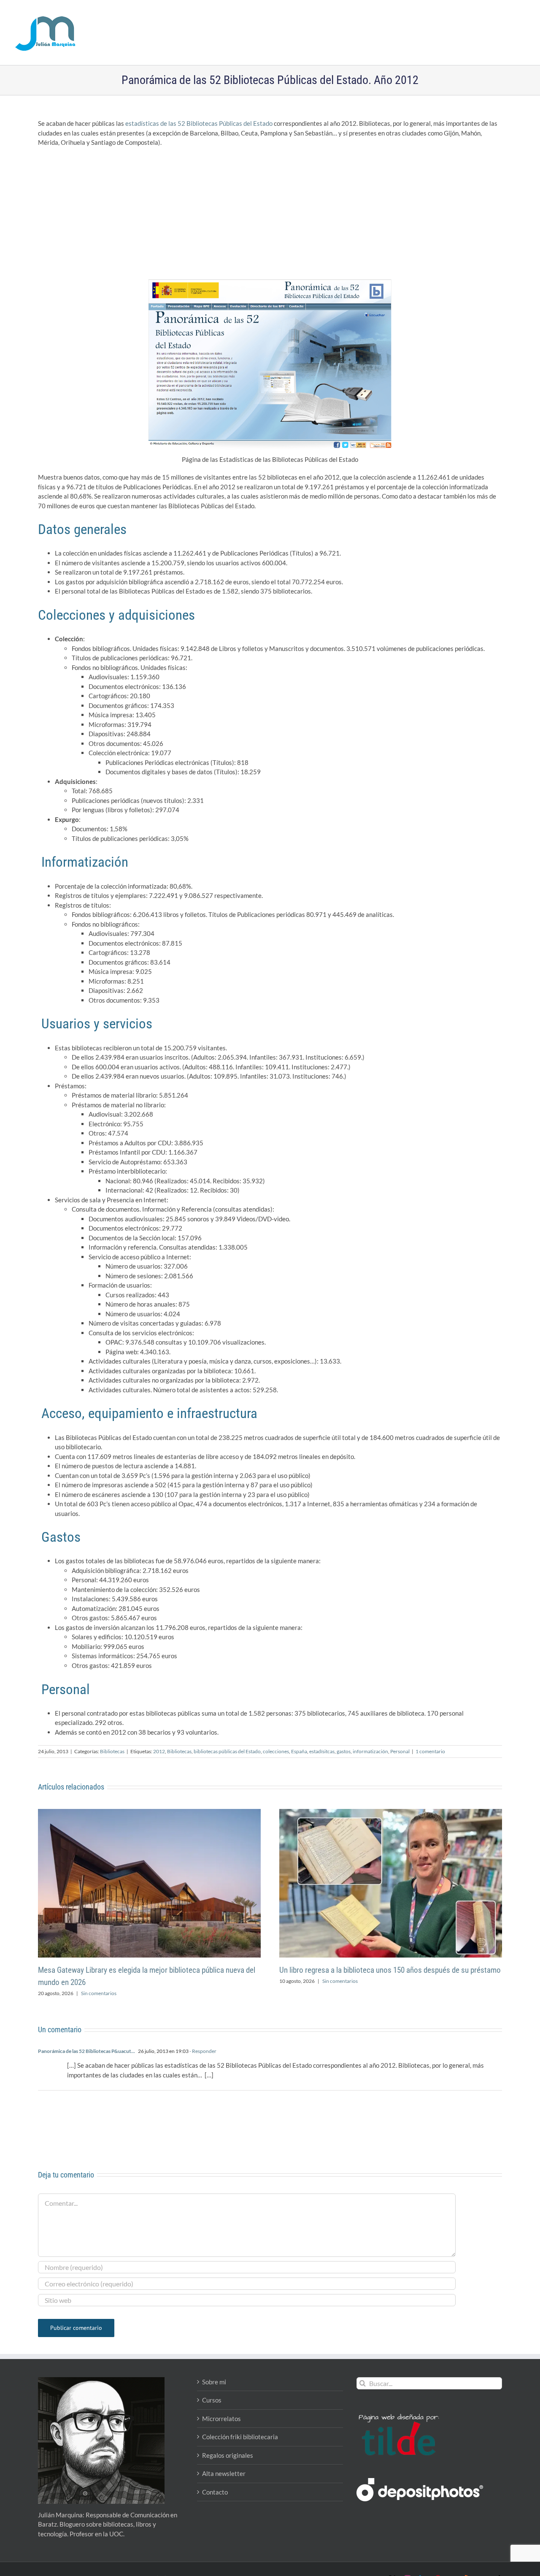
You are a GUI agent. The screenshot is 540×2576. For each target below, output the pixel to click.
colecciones (276, 1751)
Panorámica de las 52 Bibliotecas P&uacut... (86, 2051)
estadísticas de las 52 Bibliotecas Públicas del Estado (199, 123)
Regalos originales (228, 2455)
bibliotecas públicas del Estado (227, 1751)
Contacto (215, 2492)
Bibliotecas (112, 1751)
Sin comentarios (99, 1993)
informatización (370, 1751)
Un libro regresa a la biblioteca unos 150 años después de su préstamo (390, 1970)
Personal (400, 1751)
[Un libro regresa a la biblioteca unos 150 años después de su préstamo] (391, 1813)
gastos (344, 1751)
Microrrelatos (221, 2419)
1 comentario (430, 1751)
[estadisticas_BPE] (270, 282)
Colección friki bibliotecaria (240, 2437)
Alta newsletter (224, 2473)
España (299, 1751)
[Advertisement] (270, 215)
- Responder (202, 2051)
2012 (159, 1751)
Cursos (212, 2400)
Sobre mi (214, 2382)
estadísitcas (322, 1751)
